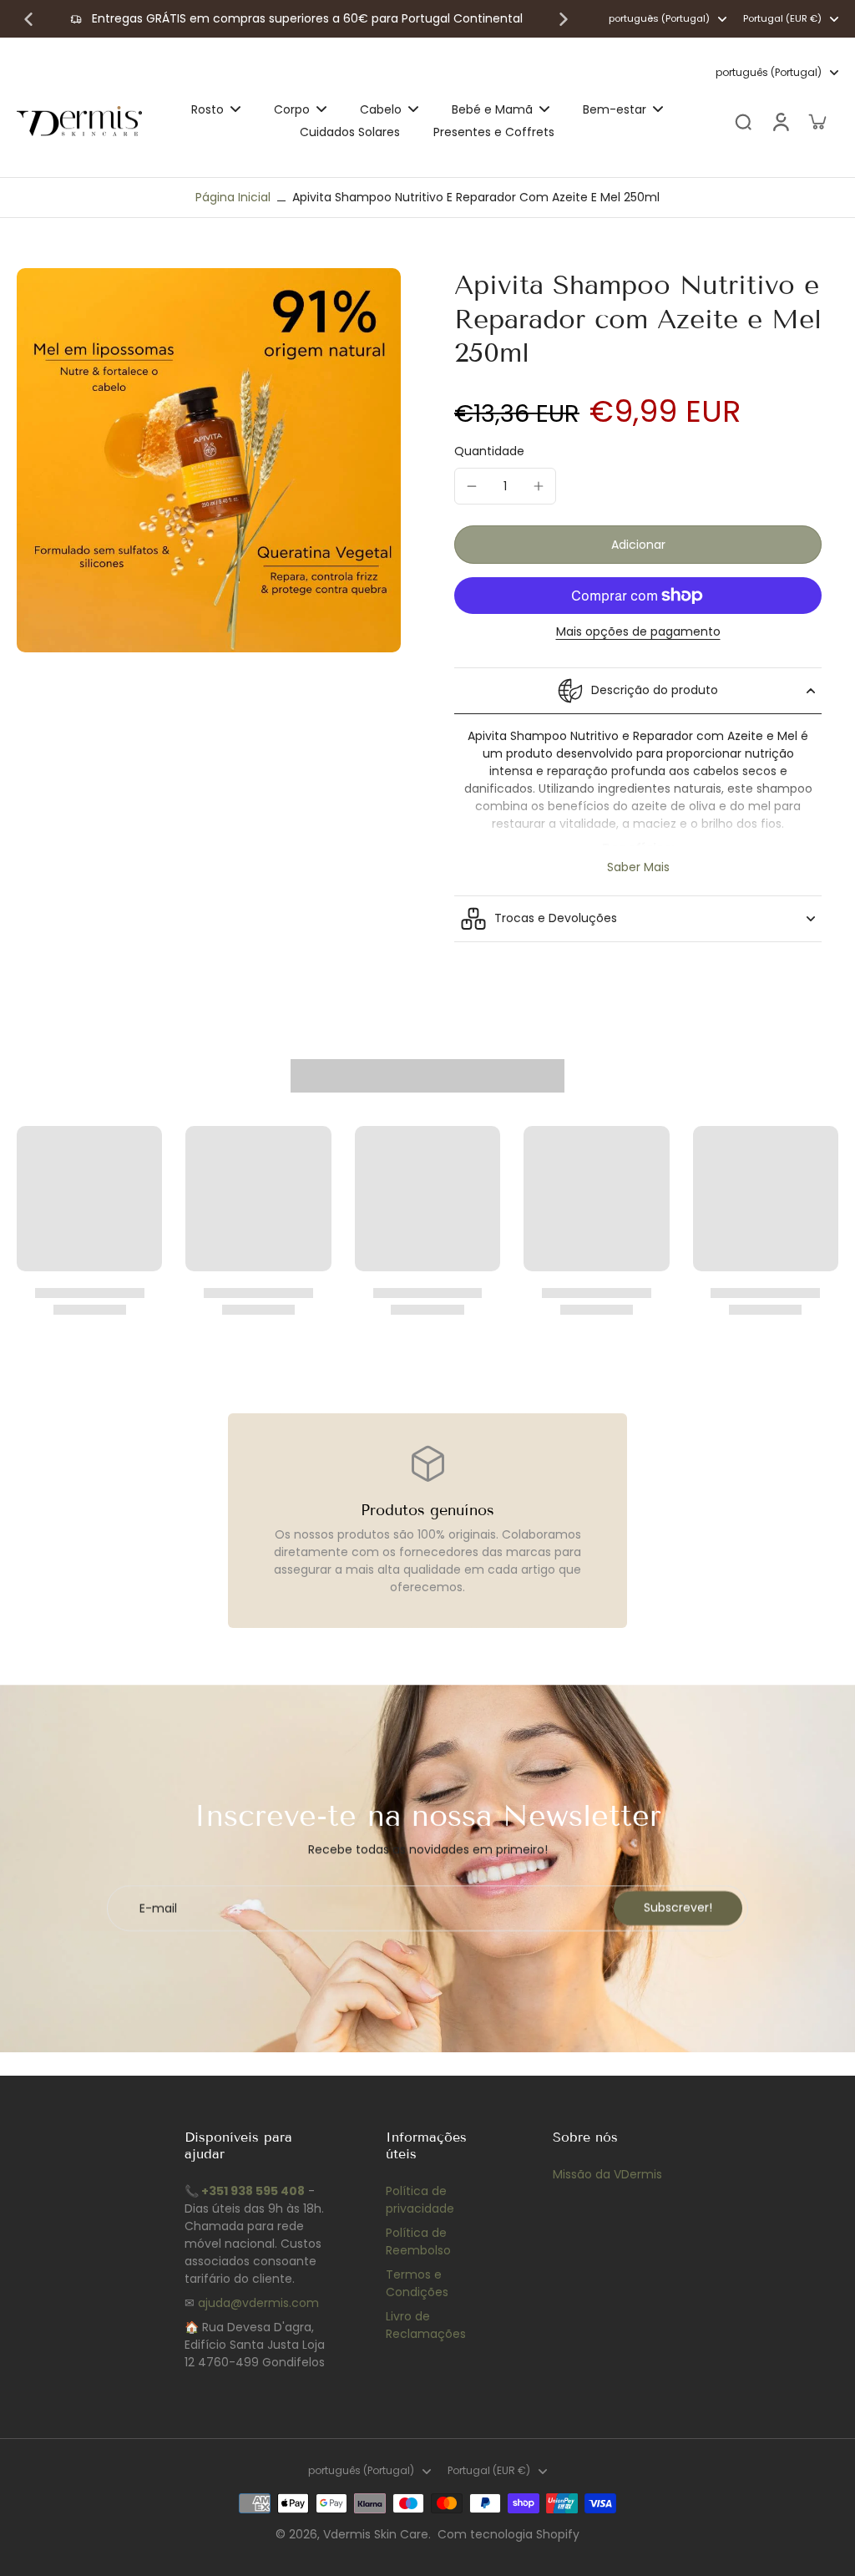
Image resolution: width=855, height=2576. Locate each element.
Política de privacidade (420, 2200)
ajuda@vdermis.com (258, 2303)
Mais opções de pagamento (638, 633)
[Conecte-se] (780, 122)
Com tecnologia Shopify (508, 2534)
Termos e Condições (417, 2283)
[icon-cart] (817, 121)
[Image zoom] (209, 460)
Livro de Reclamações (426, 2325)
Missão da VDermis (607, 2174)
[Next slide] (564, 19)
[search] (743, 121)
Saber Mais (638, 867)
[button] (638, 545)
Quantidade (489, 451)
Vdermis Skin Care (376, 2534)
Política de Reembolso (418, 2241)
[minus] (472, 486)
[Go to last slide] (28, 19)
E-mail (158, 1908)
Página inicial (233, 197)
